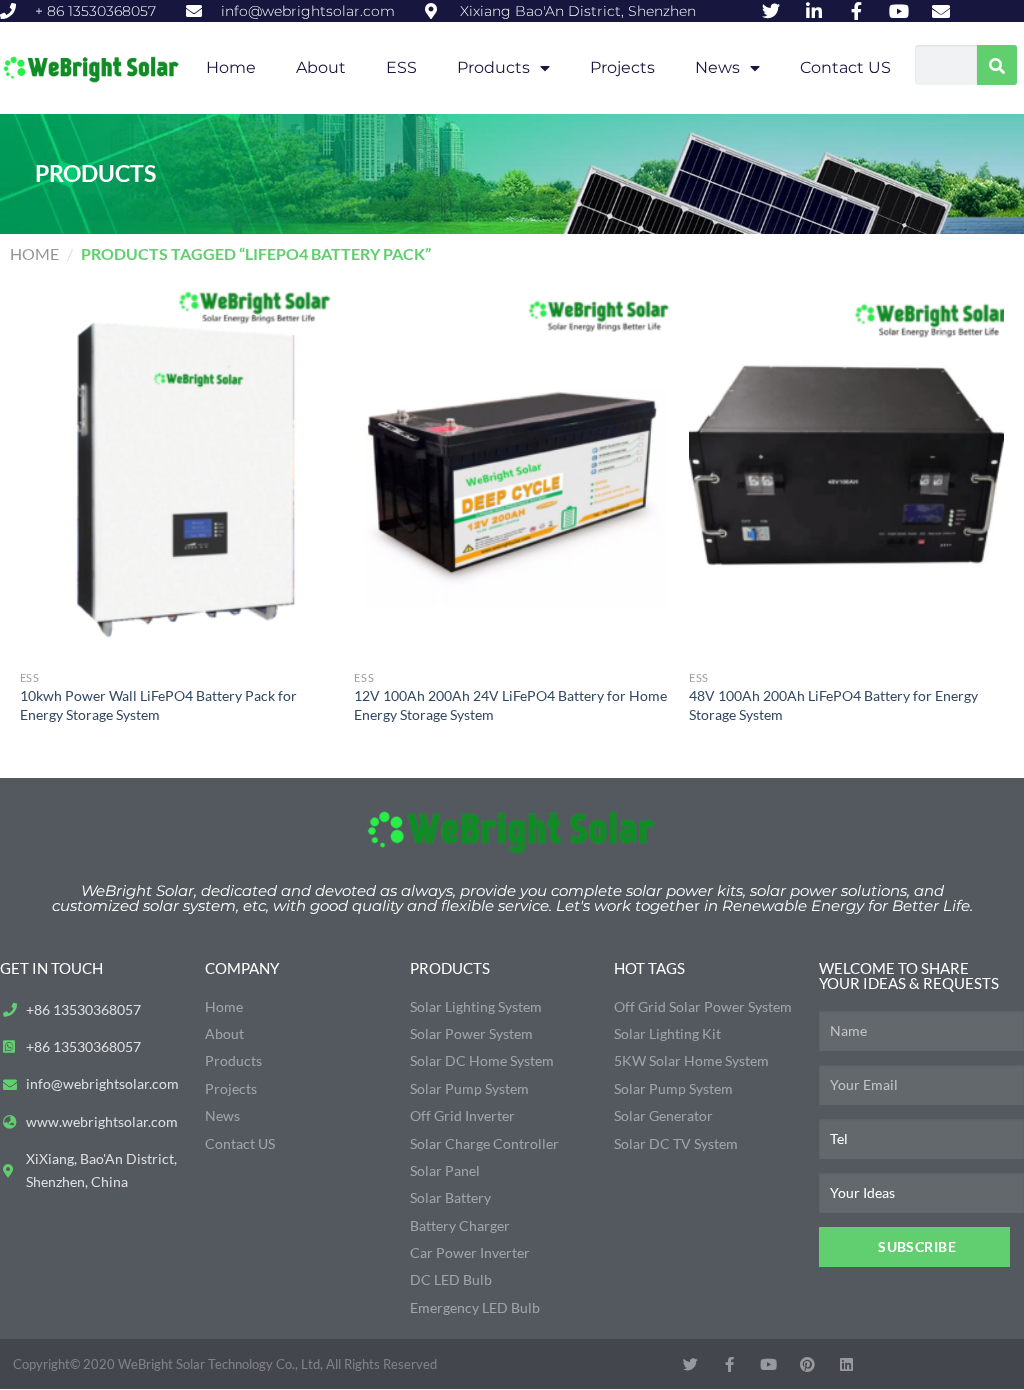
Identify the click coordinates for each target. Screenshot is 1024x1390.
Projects (622, 67)
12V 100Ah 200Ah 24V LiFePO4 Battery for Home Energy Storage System (510, 705)
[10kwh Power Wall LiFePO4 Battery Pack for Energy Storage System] (177, 472)
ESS (401, 67)
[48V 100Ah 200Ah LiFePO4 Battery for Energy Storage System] (846, 472)
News (717, 67)
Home (231, 67)
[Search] (997, 65)
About (321, 67)
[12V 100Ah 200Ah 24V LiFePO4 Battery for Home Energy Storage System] (511, 472)
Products (493, 67)
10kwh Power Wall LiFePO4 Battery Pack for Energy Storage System (158, 705)
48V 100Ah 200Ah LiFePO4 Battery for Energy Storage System (833, 705)
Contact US (845, 67)
